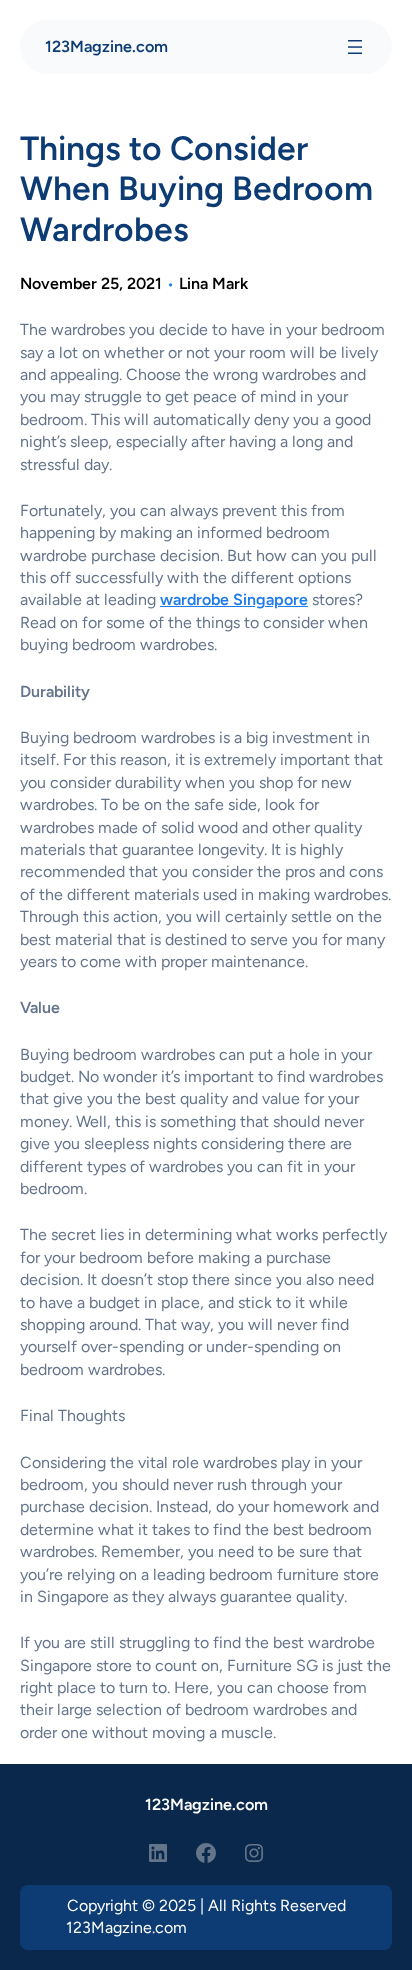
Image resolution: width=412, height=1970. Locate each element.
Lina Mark (213, 283)
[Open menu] (355, 47)
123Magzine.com (106, 46)
